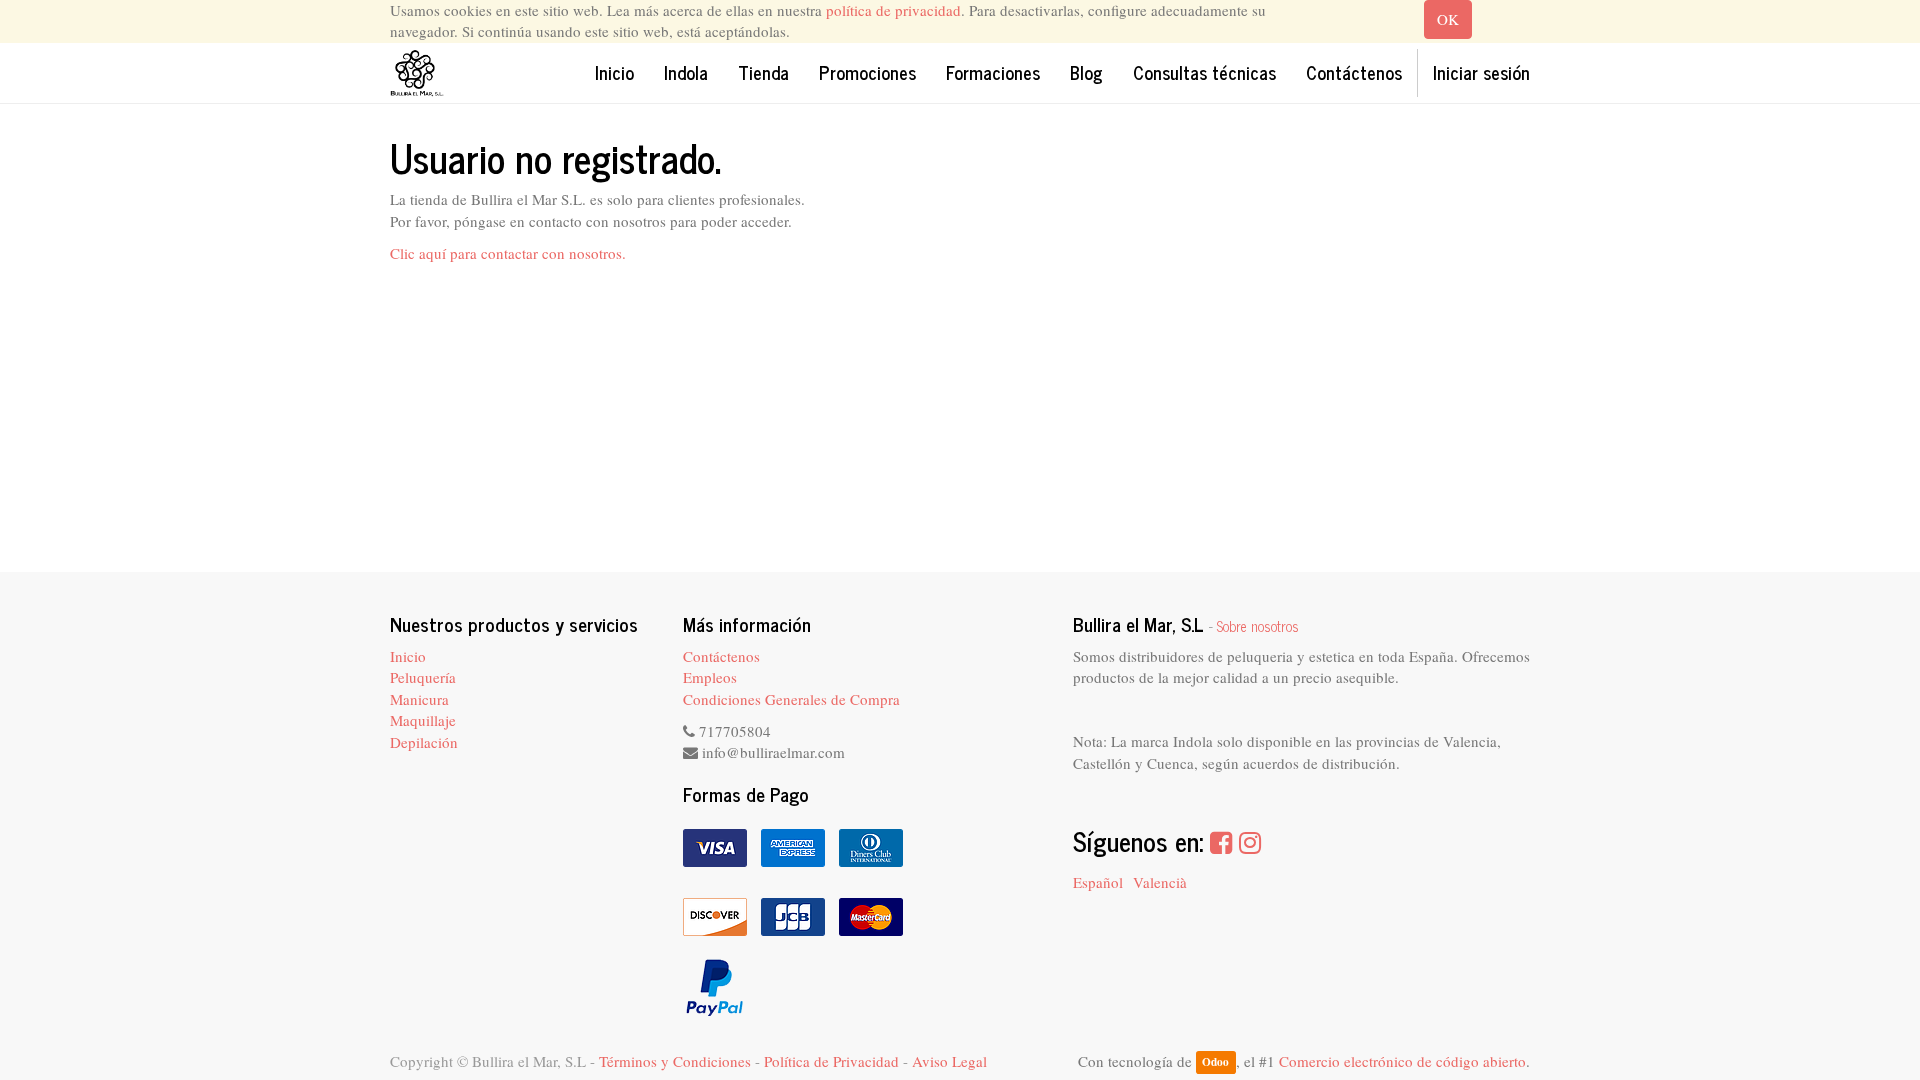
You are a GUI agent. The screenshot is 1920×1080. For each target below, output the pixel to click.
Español (1098, 882)
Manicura (419, 699)
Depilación (424, 742)
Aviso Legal (949, 1061)
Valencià (1160, 882)
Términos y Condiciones (675, 1061)
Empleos (710, 677)
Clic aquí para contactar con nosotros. (508, 253)
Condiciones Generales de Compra (791, 699)
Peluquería (423, 677)
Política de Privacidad (831, 1061)
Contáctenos (721, 656)
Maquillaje (423, 720)
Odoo (1215, 1062)
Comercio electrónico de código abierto (1402, 1061)
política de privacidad (893, 10)
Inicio (408, 656)
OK (1448, 19)
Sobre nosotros (1258, 626)
